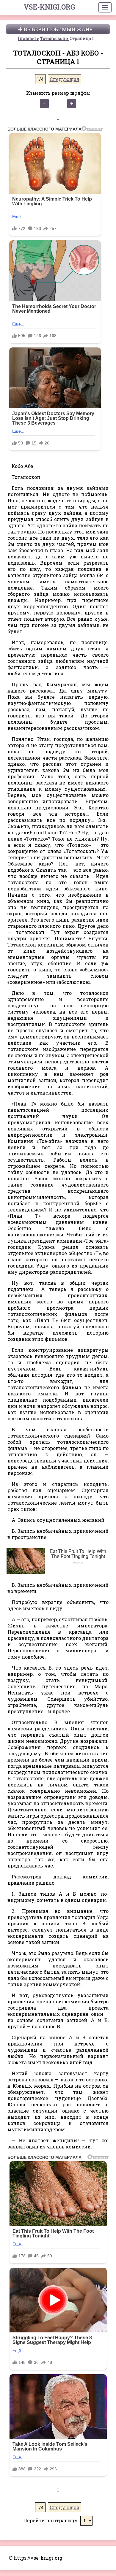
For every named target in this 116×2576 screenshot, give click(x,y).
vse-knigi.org (49, 7)
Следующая (65, 79)
